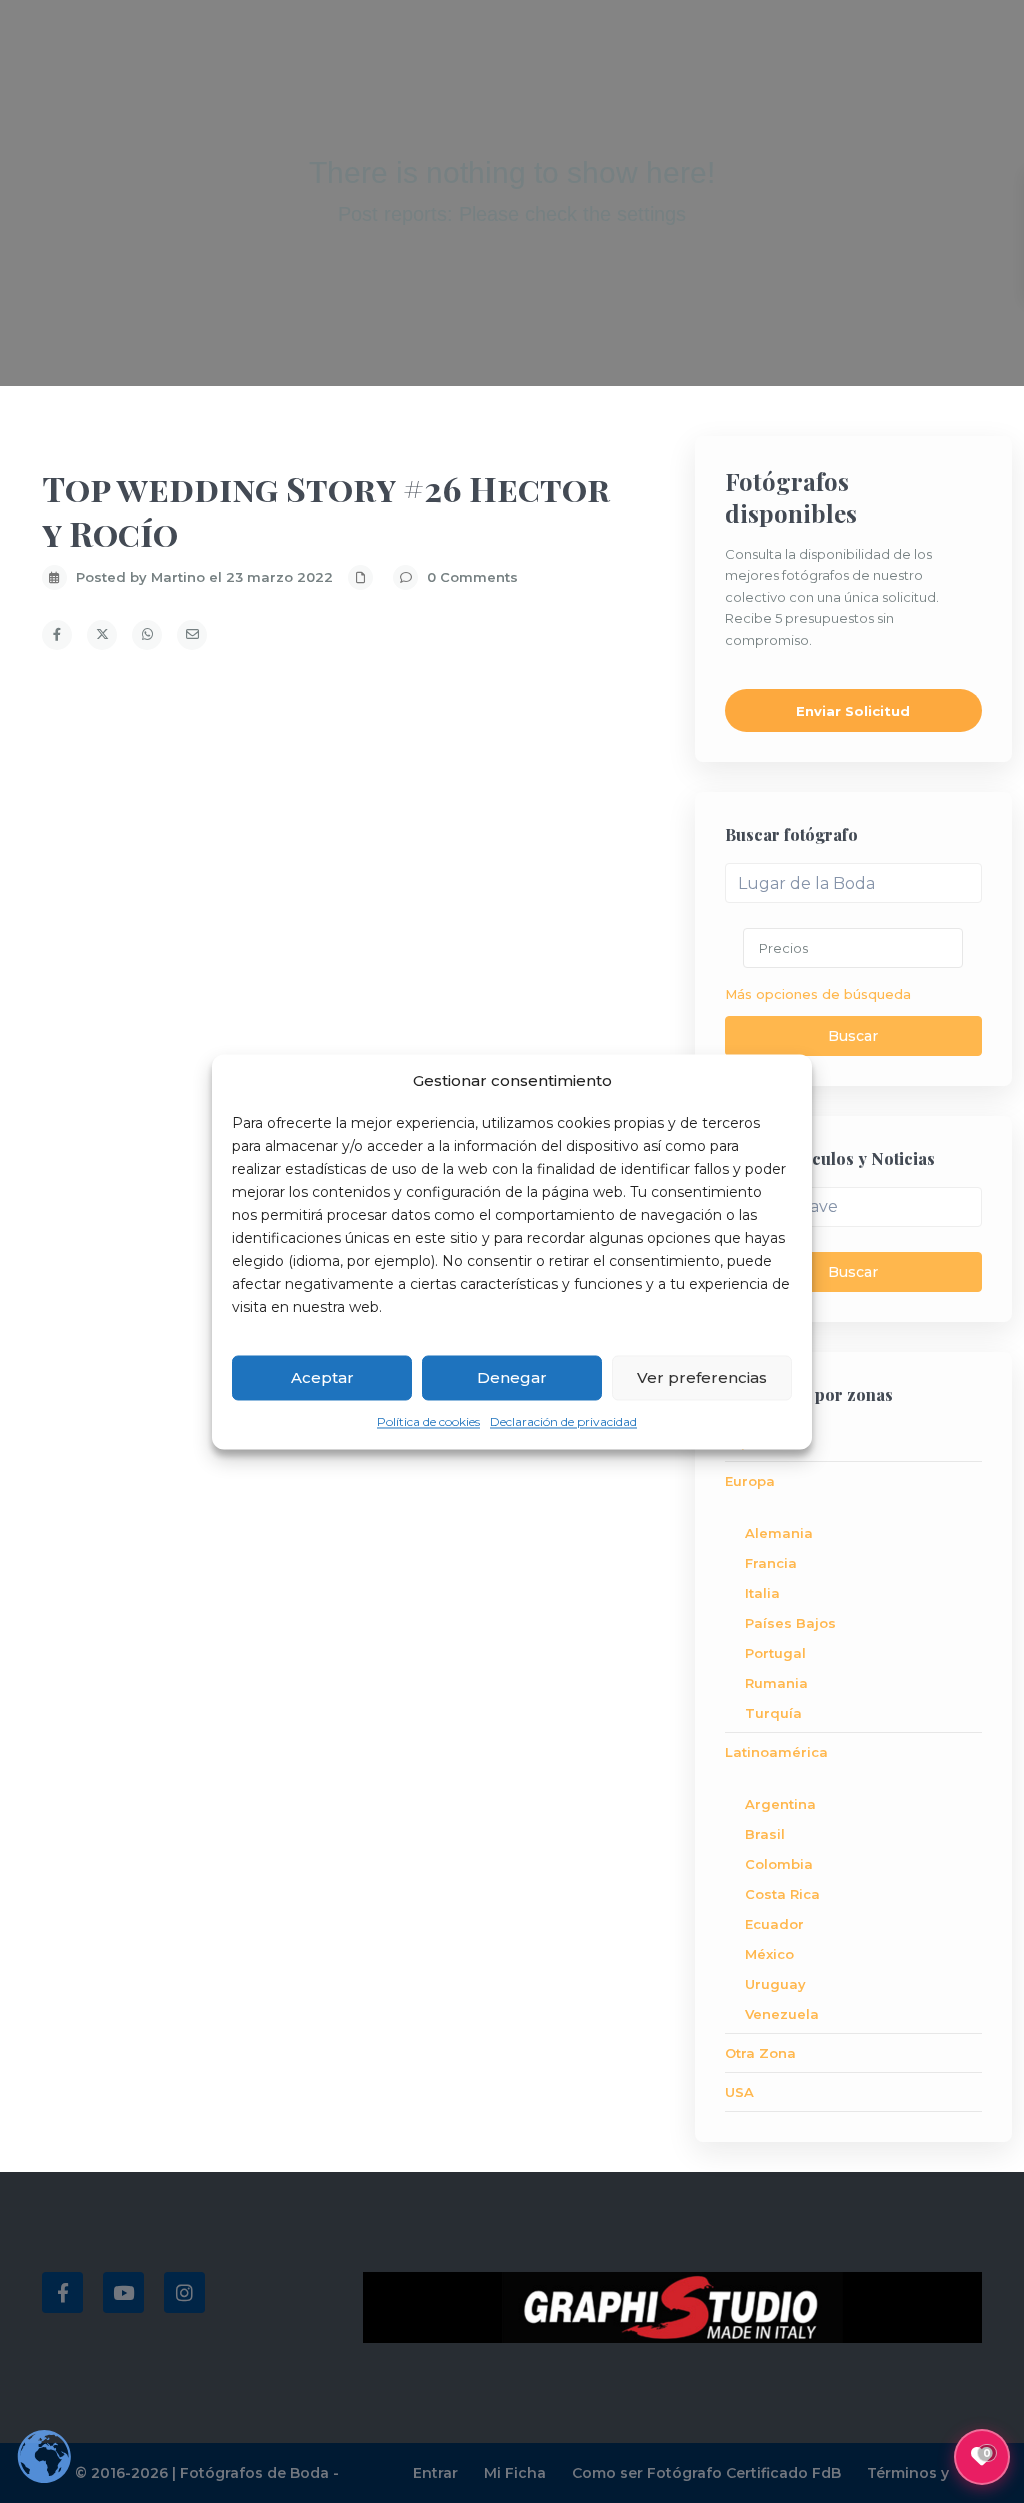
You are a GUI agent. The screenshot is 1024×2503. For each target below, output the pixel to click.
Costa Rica (782, 1894)
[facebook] (62, 2292)
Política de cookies (428, 1422)
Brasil (765, 1834)
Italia (762, 1593)
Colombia (779, 1864)
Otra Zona (760, 2053)
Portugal (775, 1653)
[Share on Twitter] (102, 635)
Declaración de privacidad (563, 1422)
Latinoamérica (776, 1752)
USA (739, 2092)
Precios (783, 948)
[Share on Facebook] (57, 635)
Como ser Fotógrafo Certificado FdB (706, 2473)
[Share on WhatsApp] (147, 635)
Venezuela (782, 2014)
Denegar (512, 1377)
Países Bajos (790, 1623)
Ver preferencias (702, 1377)
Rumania (776, 1683)
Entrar (435, 2473)
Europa (750, 1481)
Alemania (779, 1533)
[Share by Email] (192, 635)
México (769, 1954)
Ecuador (774, 1924)
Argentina (780, 1804)
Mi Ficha (515, 2473)
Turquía (773, 1713)
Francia (771, 1563)
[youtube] (123, 2292)
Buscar (853, 1036)
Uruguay (775, 1984)
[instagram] (184, 2292)
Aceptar (322, 1377)
